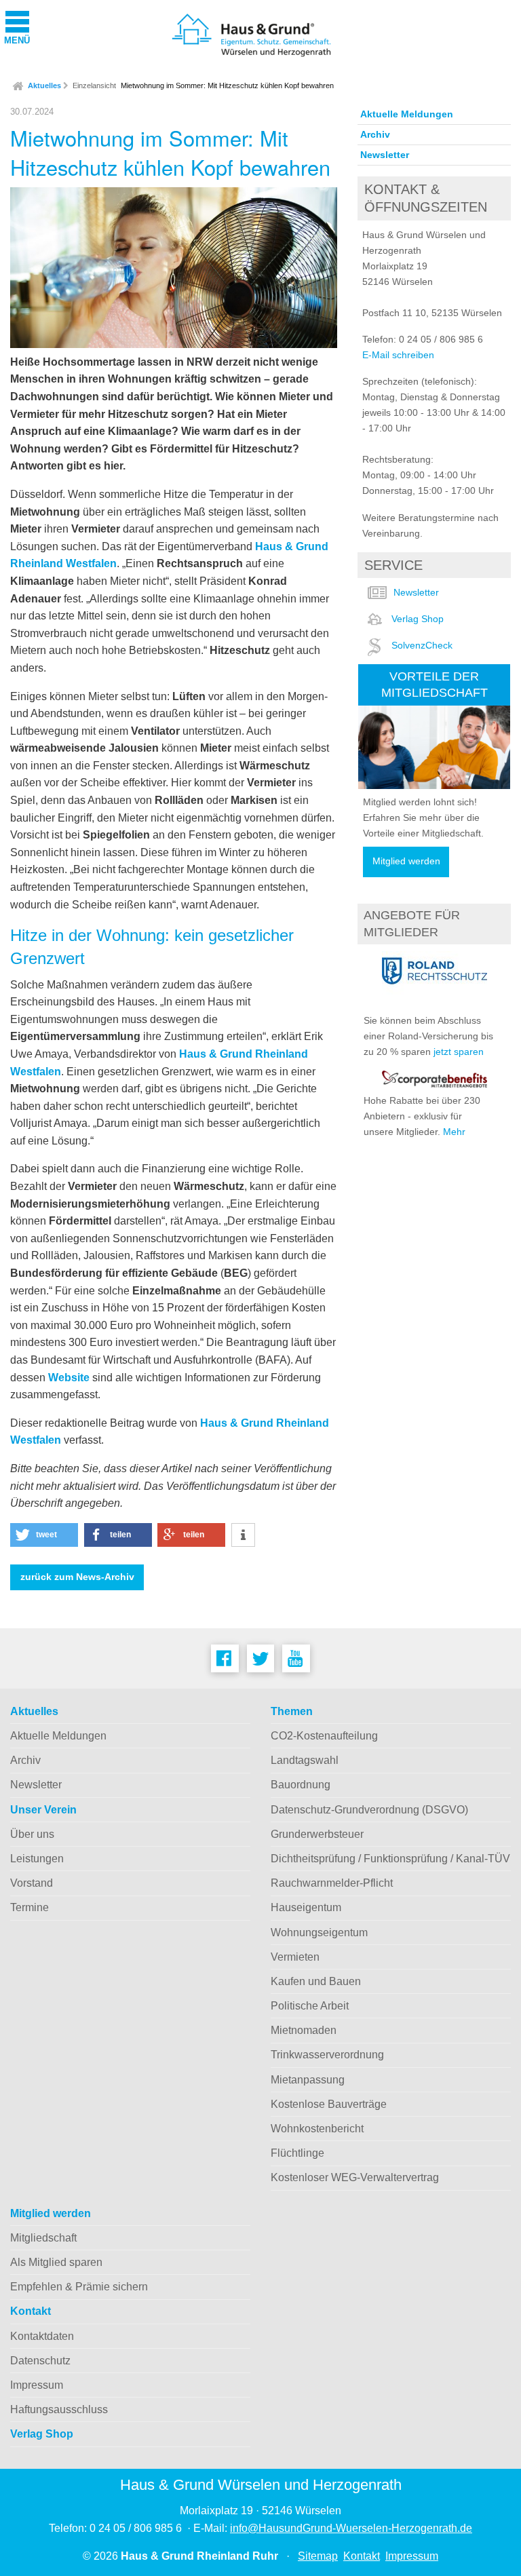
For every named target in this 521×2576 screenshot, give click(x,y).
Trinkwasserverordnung (327, 2055)
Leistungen (37, 1859)
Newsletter (385, 155)
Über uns (32, 1834)
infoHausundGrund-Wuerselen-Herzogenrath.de (351, 2528)
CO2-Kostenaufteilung (324, 1736)
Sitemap (318, 2556)
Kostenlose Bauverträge (329, 2104)
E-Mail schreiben (398, 355)
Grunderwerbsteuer (317, 1834)
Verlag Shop (418, 619)
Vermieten (295, 1957)
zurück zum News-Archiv (77, 1577)
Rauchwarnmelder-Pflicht (332, 1883)
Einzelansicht (94, 85)
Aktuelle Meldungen (407, 114)
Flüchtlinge (297, 2153)
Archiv (375, 134)
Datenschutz (40, 2361)
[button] (44, 1535)
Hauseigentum (306, 1907)
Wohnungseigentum (319, 1933)
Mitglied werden (406, 861)
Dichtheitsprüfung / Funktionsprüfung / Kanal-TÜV (390, 1859)
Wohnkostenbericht (317, 2129)
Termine (30, 1907)
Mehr (454, 1132)
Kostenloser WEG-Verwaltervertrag (355, 2177)
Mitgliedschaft (43, 2238)
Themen (292, 1711)
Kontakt (31, 2311)
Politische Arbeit (310, 2006)
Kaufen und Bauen (316, 1981)
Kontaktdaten (42, 2336)
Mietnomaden (304, 2030)
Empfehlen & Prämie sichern (79, 2287)
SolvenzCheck (422, 645)
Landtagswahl (305, 1760)
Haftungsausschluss (59, 2409)
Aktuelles (44, 85)
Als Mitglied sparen (56, 2262)
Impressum (37, 2385)
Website (69, 1378)
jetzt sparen (459, 1052)
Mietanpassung (308, 2080)
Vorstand (32, 1883)
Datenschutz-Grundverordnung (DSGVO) (369, 1810)
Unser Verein (43, 1810)
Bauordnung (301, 1785)
